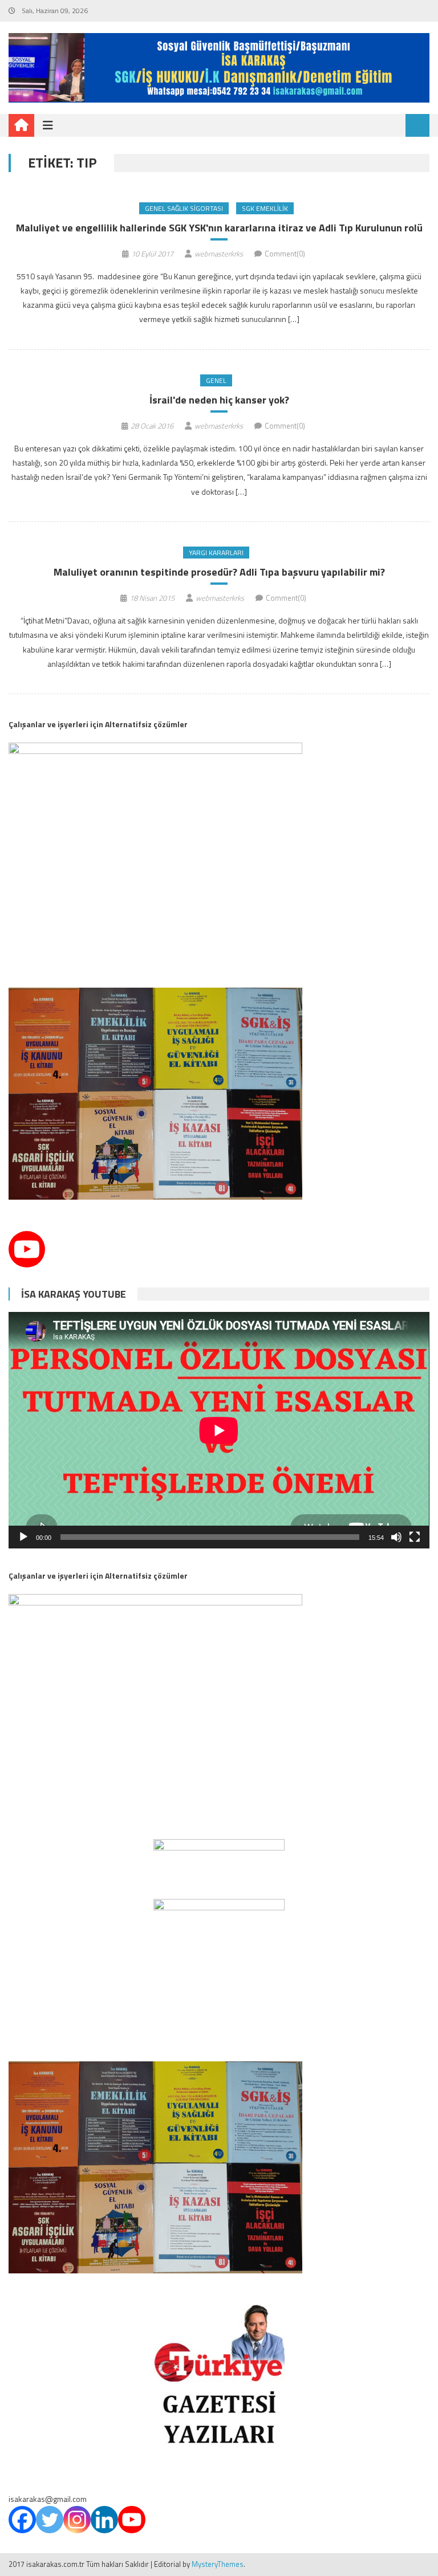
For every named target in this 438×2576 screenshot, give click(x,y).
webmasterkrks (219, 254)
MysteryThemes (218, 2564)
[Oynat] (23, 1537)
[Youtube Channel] (27, 1249)
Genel (216, 380)
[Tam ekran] (415, 1537)
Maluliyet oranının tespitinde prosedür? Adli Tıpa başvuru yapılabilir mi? (219, 572)
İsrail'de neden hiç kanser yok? (219, 400)
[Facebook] (22, 2520)
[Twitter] (50, 2520)
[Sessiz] (396, 1537)
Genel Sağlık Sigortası (184, 208)
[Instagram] (77, 2520)
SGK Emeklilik (265, 208)
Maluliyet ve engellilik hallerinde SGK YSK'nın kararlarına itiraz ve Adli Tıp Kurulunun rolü (219, 228)
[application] (219, 1430)
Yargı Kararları (216, 553)
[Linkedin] (104, 2520)
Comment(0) (285, 254)
